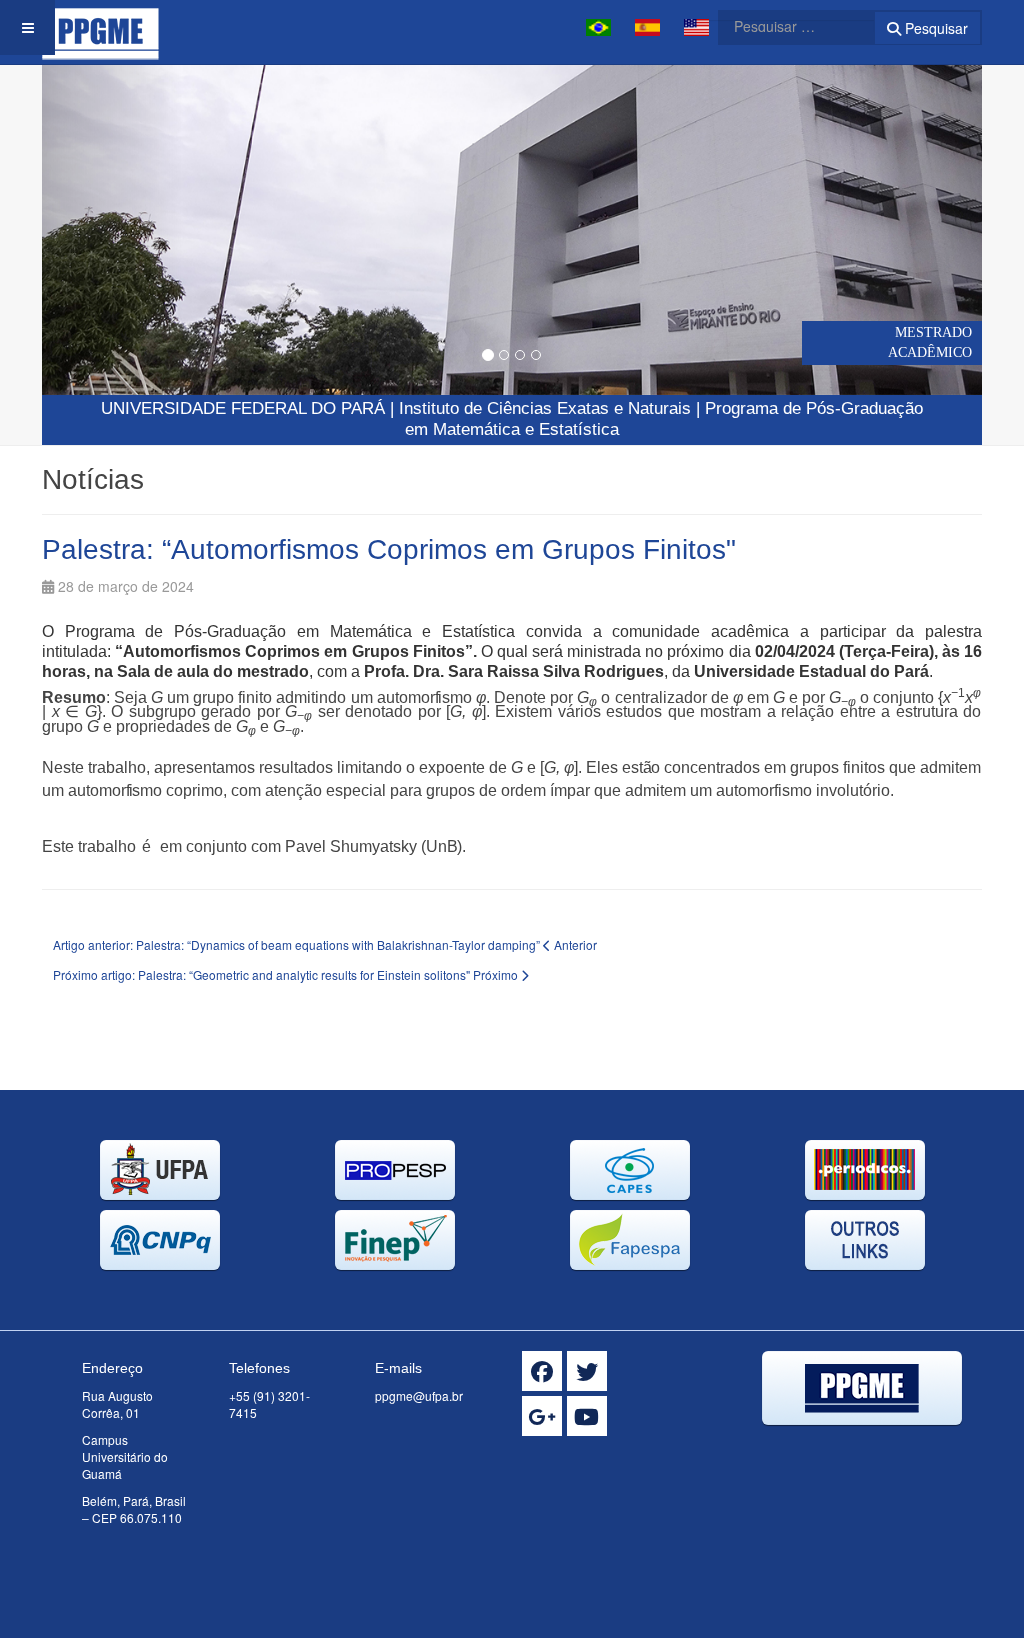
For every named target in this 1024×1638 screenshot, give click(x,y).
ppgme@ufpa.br (419, 1395)
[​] (542, 1371)
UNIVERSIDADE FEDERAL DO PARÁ (243, 408)
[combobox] (784, 26)
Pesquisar (934, 28)
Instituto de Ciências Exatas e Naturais (545, 408)
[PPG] (100, 27)
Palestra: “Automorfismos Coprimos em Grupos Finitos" (389, 549)
